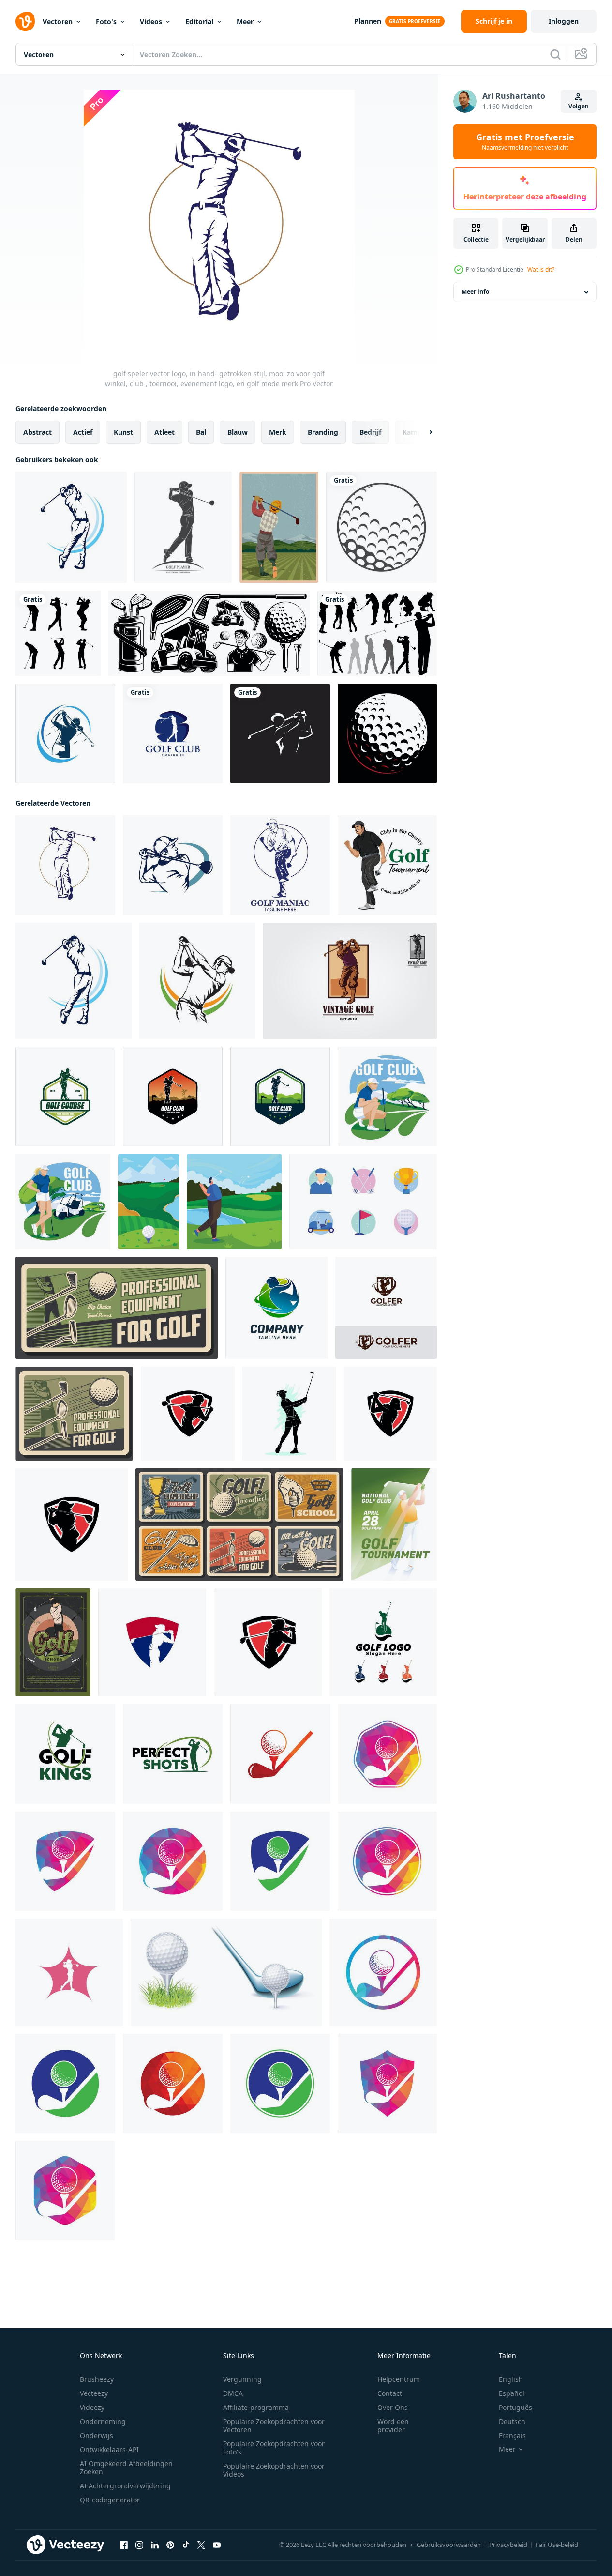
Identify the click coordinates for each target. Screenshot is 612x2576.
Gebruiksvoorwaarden (449, 2545)
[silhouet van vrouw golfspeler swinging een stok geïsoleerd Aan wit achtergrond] (289, 1414)
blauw (238, 432)
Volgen (579, 106)
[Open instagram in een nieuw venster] (139, 2545)
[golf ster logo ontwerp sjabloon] (69, 1972)
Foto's (106, 22)
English (511, 2379)
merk (278, 432)
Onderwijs (97, 2435)
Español (512, 2393)
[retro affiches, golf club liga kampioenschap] (239, 1524)
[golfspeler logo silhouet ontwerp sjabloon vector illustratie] (276, 1308)
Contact (390, 2393)
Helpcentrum (399, 2379)
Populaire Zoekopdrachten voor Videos (274, 2470)
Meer (245, 22)
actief (83, 432)
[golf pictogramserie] (363, 1202)
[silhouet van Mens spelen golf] (58, 633)
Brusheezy (97, 2379)
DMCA (233, 2393)
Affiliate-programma (256, 2407)
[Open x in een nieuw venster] (201, 2545)
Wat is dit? (541, 269)
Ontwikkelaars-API (109, 2449)
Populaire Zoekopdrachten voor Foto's (274, 2448)
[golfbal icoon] (381, 527)
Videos (151, 22)
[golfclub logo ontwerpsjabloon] (65, 1754)
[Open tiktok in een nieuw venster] (186, 2545)
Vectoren (58, 22)
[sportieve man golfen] (234, 1202)
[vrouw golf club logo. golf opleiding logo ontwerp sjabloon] (65, 733)
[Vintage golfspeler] (279, 527)
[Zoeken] (555, 54)
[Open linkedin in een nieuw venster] (155, 2545)
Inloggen (564, 21)
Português (515, 2407)
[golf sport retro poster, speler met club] (74, 1414)
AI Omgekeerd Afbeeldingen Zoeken (126, 2468)
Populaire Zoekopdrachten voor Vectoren (274, 2425)
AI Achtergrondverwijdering (125, 2486)
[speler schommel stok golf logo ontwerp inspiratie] (65, 1097)
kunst (123, 432)
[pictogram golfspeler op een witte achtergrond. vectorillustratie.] (183, 527)
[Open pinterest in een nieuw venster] (170, 2545)
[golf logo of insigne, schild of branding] (268, 1642)
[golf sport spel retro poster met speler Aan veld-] (53, 1642)
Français (512, 2435)
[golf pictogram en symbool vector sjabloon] (280, 733)
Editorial (199, 22)
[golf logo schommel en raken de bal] (188, 1414)
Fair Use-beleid (557, 2545)
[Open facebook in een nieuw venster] (124, 2545)
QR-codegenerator (110, 2500)
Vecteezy (94, 2393)
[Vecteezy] (25, 21)
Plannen (368, 21)
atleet (164, 432)
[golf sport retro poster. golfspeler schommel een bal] (117, 1308)
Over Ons (393, 2407)
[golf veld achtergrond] (149, 1202)
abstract (37, 432)
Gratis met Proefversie (525, 142)
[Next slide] (422, 432)
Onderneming (103, 2421)
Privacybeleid (508, 2545)
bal (201, 432)
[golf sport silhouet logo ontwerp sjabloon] (173, 733)
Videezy (92, 2407)
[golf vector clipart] (209, 633)
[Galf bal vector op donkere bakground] (387, 733)
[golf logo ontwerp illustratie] (383, 1642)
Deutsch (512, 2421)
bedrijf (370, 432)
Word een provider (393, 2425)
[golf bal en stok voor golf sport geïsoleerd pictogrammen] (226, 1972)
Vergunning (242, 2379)
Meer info (475, 292)
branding (323, 432)
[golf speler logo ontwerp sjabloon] (386, 1308)
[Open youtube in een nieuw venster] (217, 2545)
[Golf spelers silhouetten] (377, 633)
